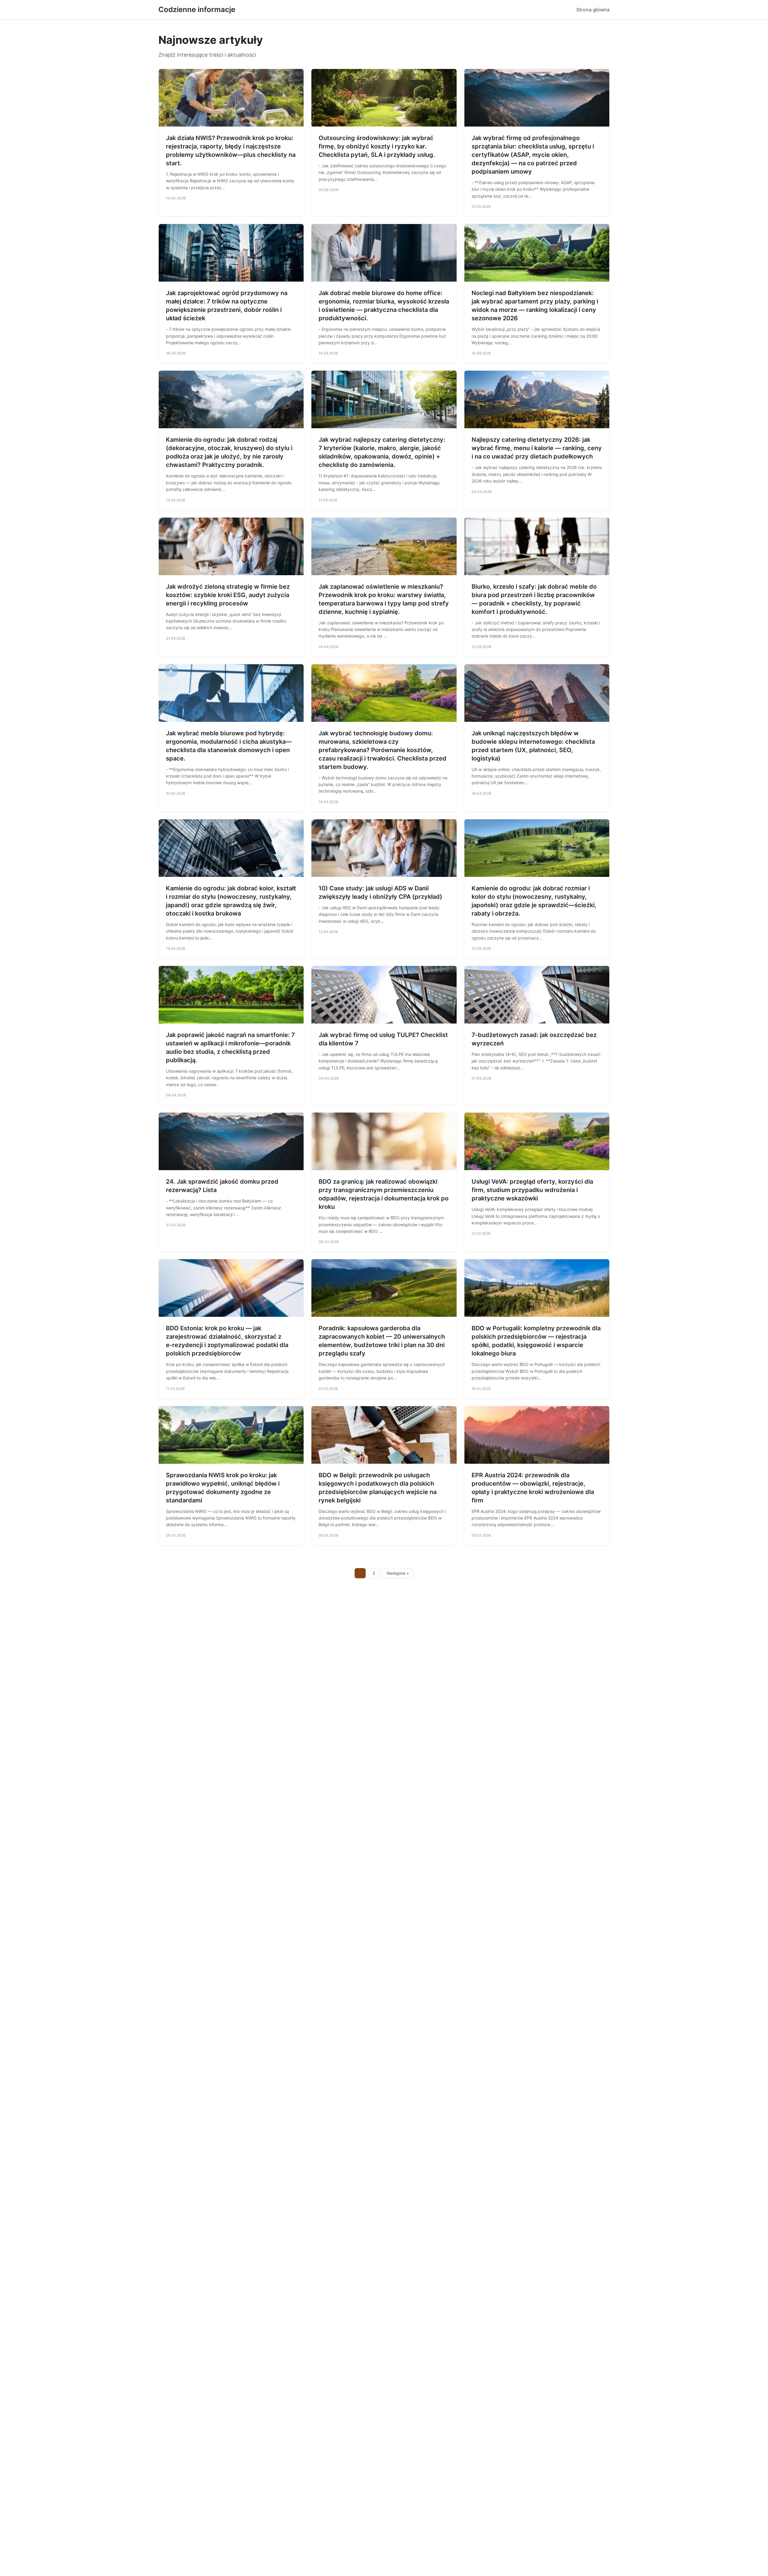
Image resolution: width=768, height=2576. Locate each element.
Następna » (398, 1573)
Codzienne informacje (197, 9)
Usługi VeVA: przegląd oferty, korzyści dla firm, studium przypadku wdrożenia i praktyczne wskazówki (532, 1190)
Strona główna (593, 10)
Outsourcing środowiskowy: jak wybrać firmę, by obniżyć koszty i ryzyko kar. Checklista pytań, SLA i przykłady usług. (377, 146)
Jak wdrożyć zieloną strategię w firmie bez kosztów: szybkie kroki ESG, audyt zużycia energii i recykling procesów (228, 595)
